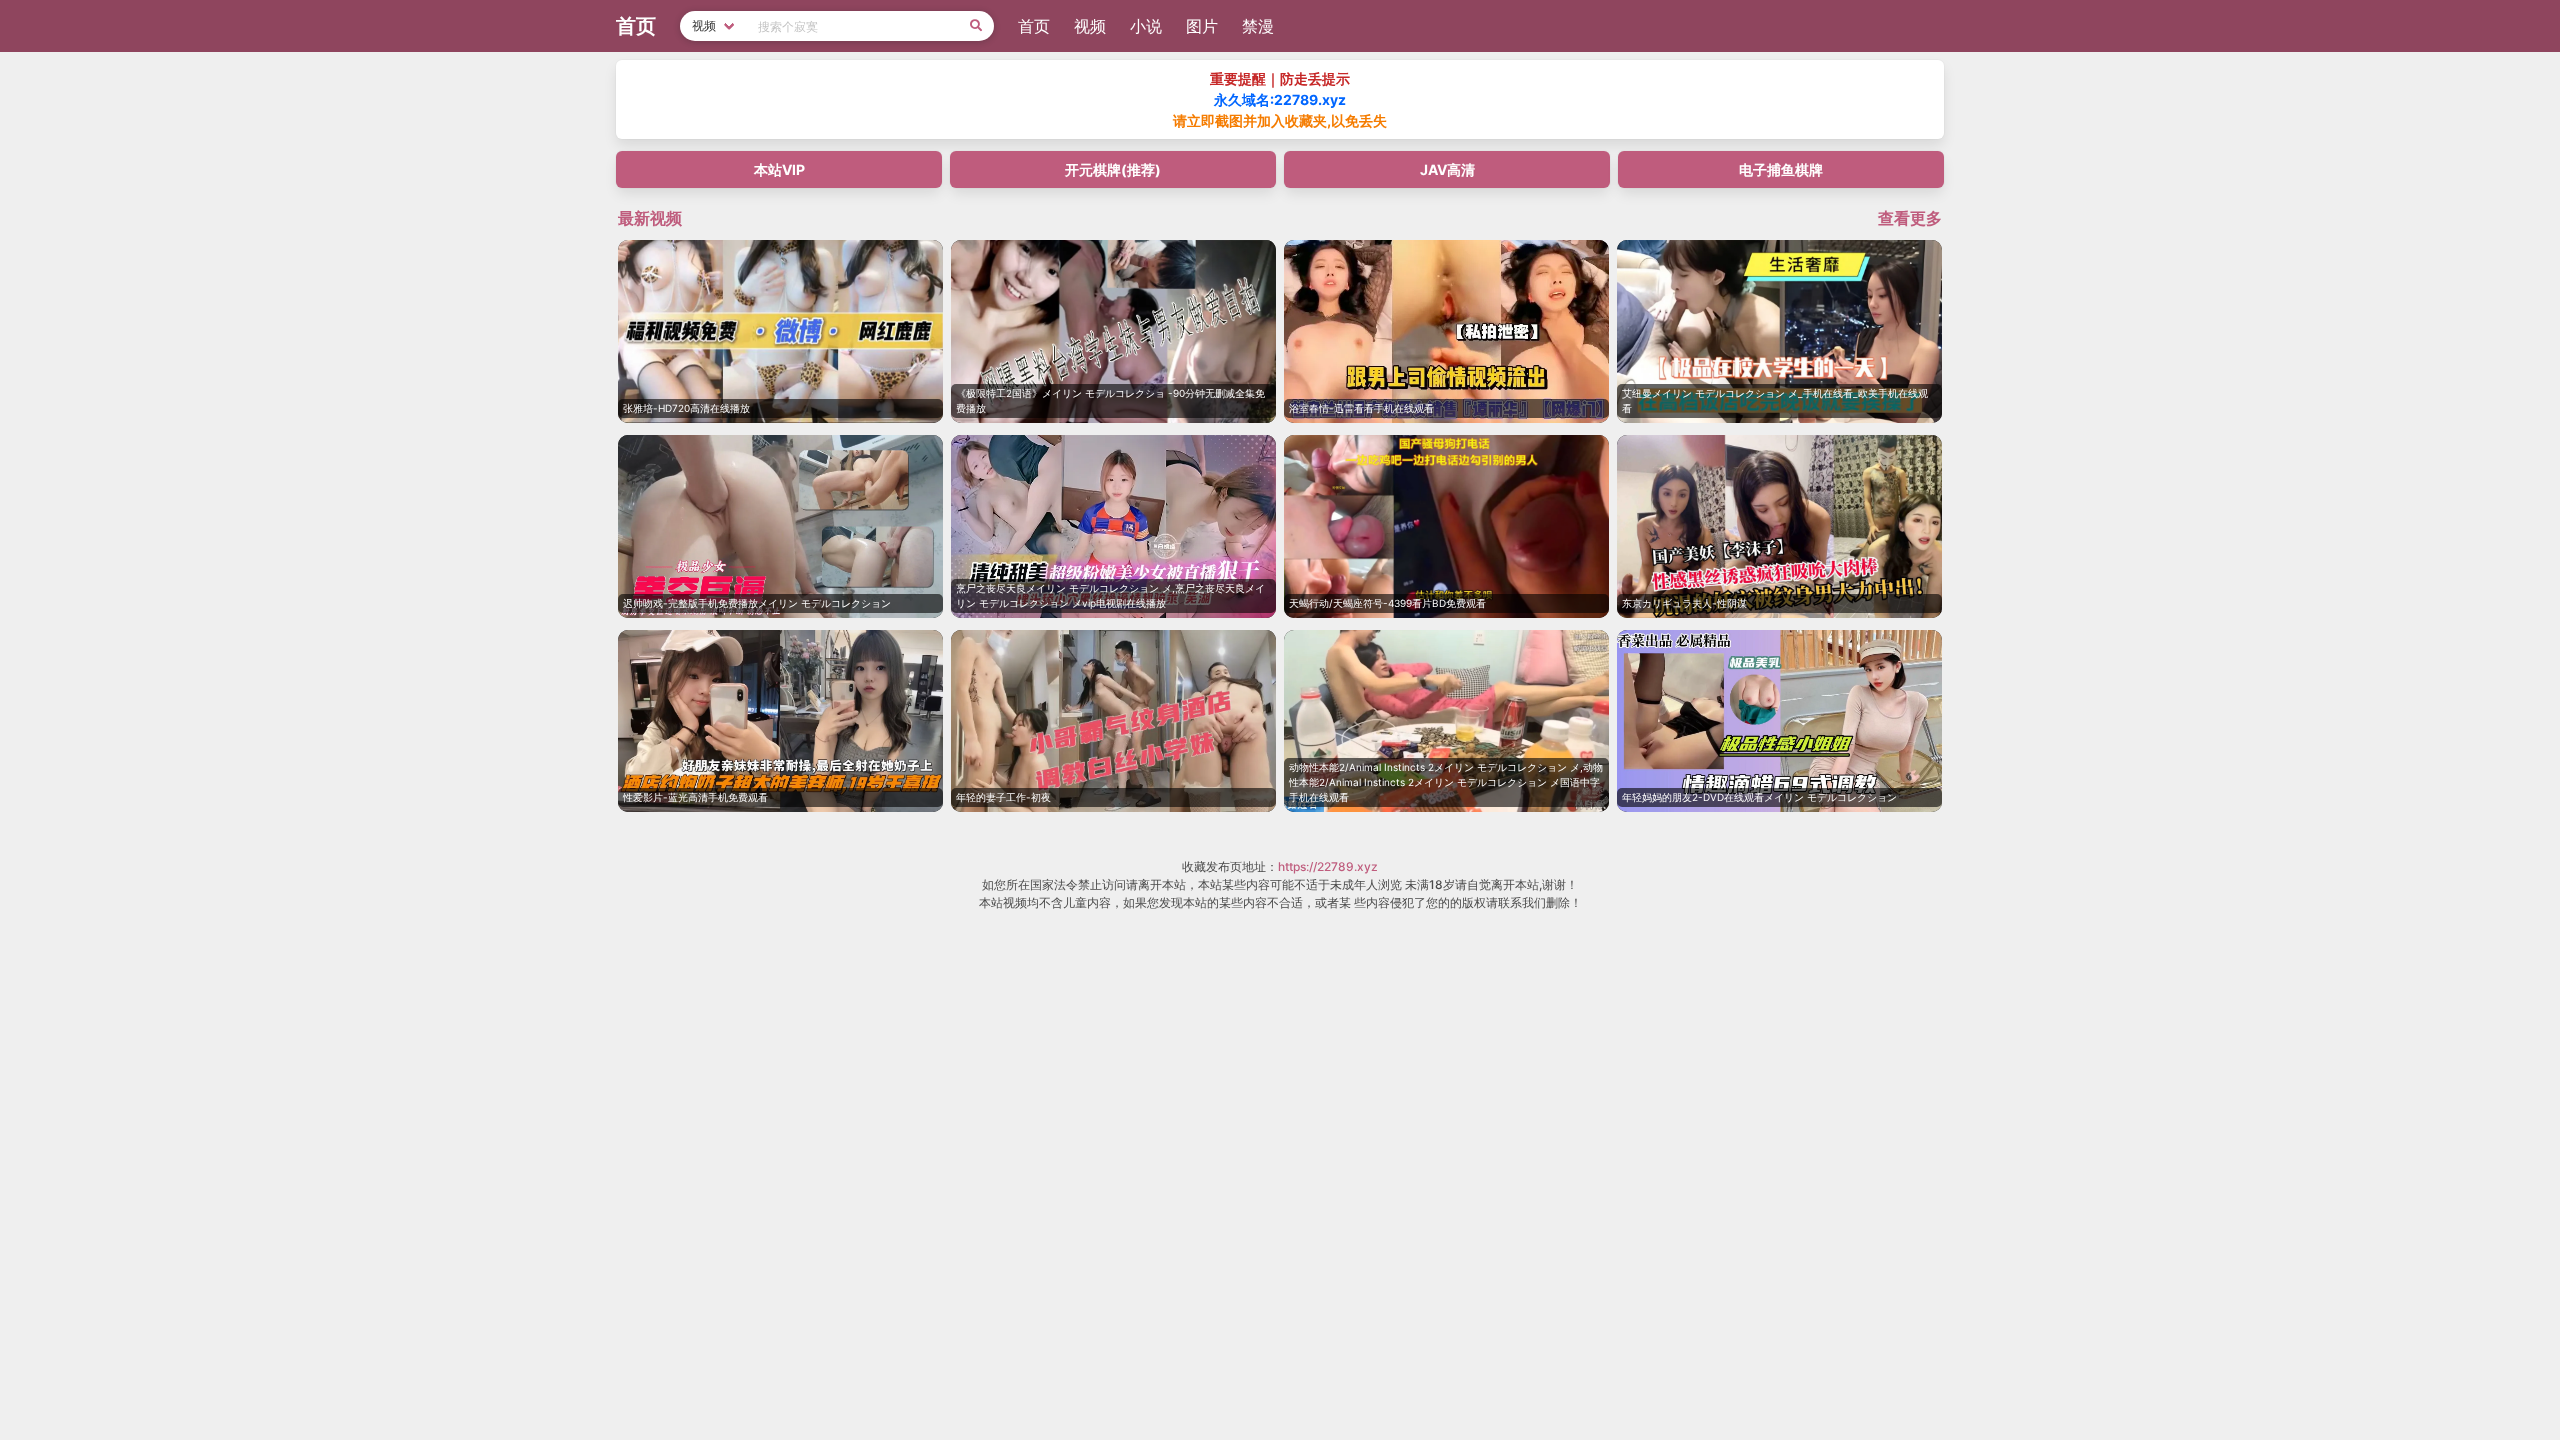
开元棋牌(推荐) (1113, 169)
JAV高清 (1447, 169)
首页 (1034, 26)
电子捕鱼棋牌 (1781, 169)
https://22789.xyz (1328, 866)
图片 (1202, 26)
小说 (1146, 26)
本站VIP (779, 169)
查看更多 (1910, 218)
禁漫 (1258, 26)
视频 (1090, 26)
